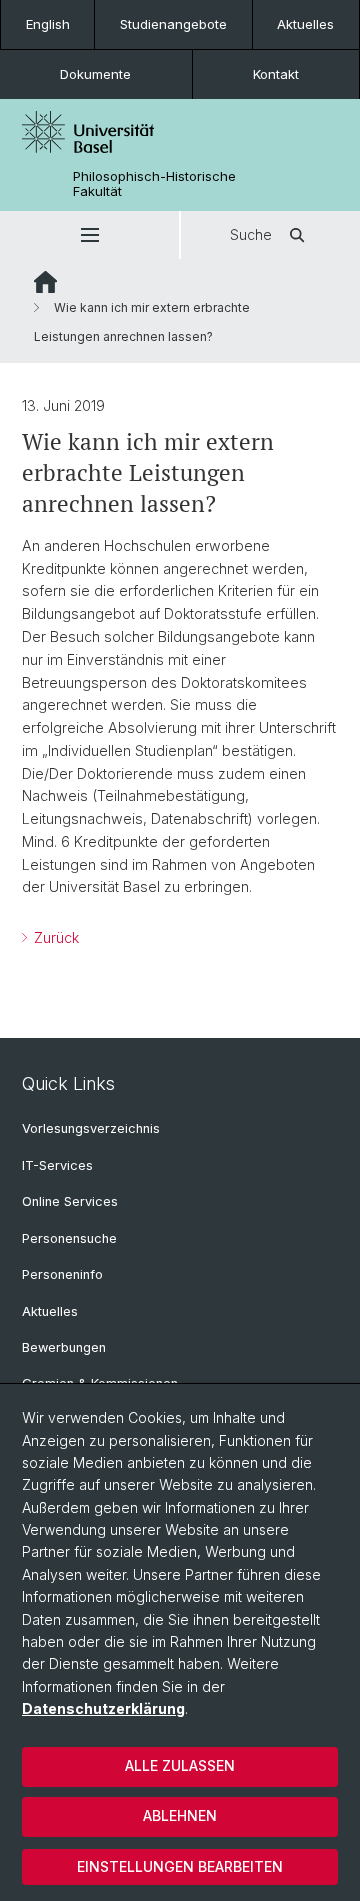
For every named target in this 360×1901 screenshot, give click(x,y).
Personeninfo (62, 1274)
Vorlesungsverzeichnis (91, 1128)
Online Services (70, 1201)
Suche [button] (251, 234)
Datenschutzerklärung (103, 1708)
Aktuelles (305, 24)
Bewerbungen (64, 1347)
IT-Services (57, 1165)
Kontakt (276, 74)
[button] (89, 235)
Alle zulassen (180, 1765)
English (48, 24)
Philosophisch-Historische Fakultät (154, 184)
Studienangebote (173, 24)
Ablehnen (180, 1815)
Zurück (54, 937)
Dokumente (95, 74)
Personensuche (69, 1238)
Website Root (45, 282)
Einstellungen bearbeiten (180, 1866)
